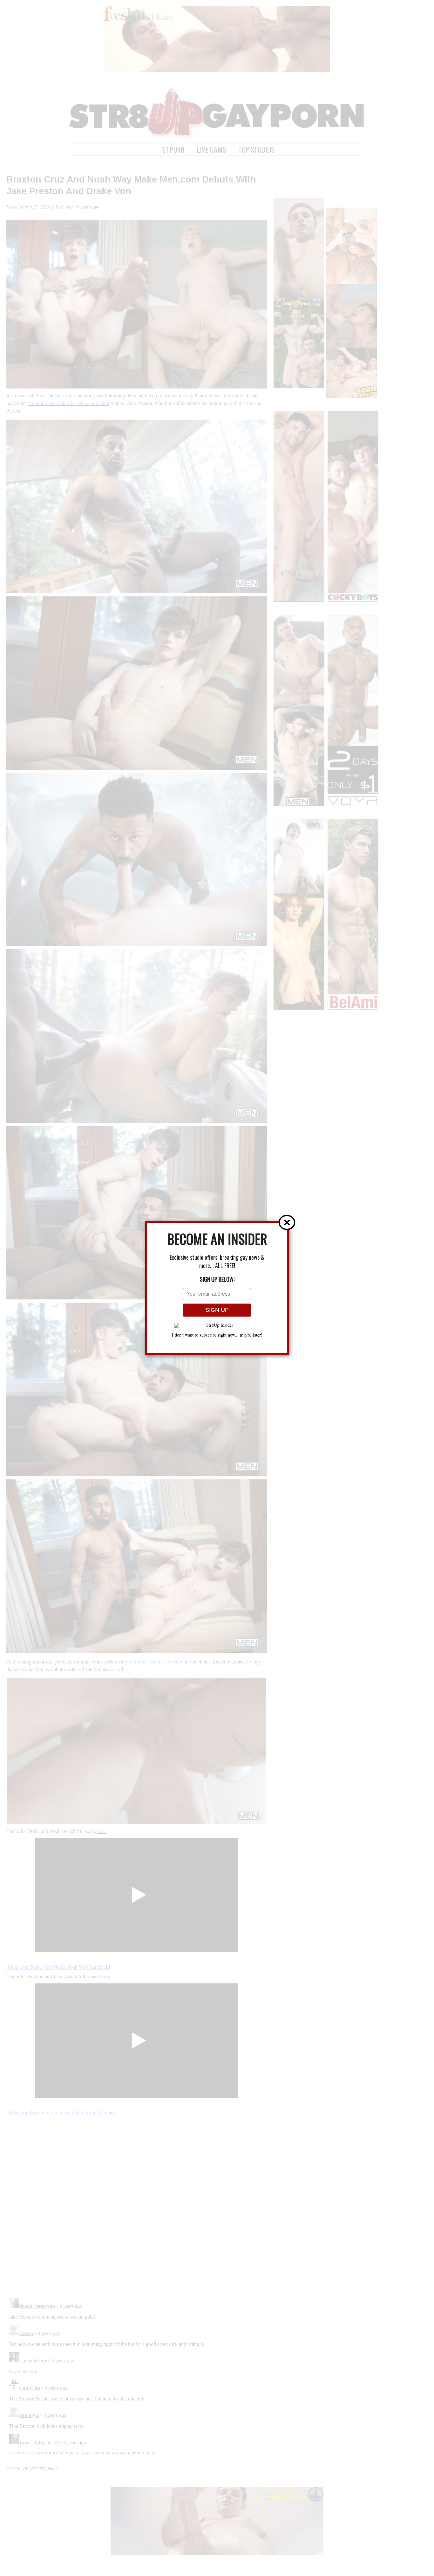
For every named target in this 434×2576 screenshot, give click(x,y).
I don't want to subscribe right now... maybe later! (217, 1335)
